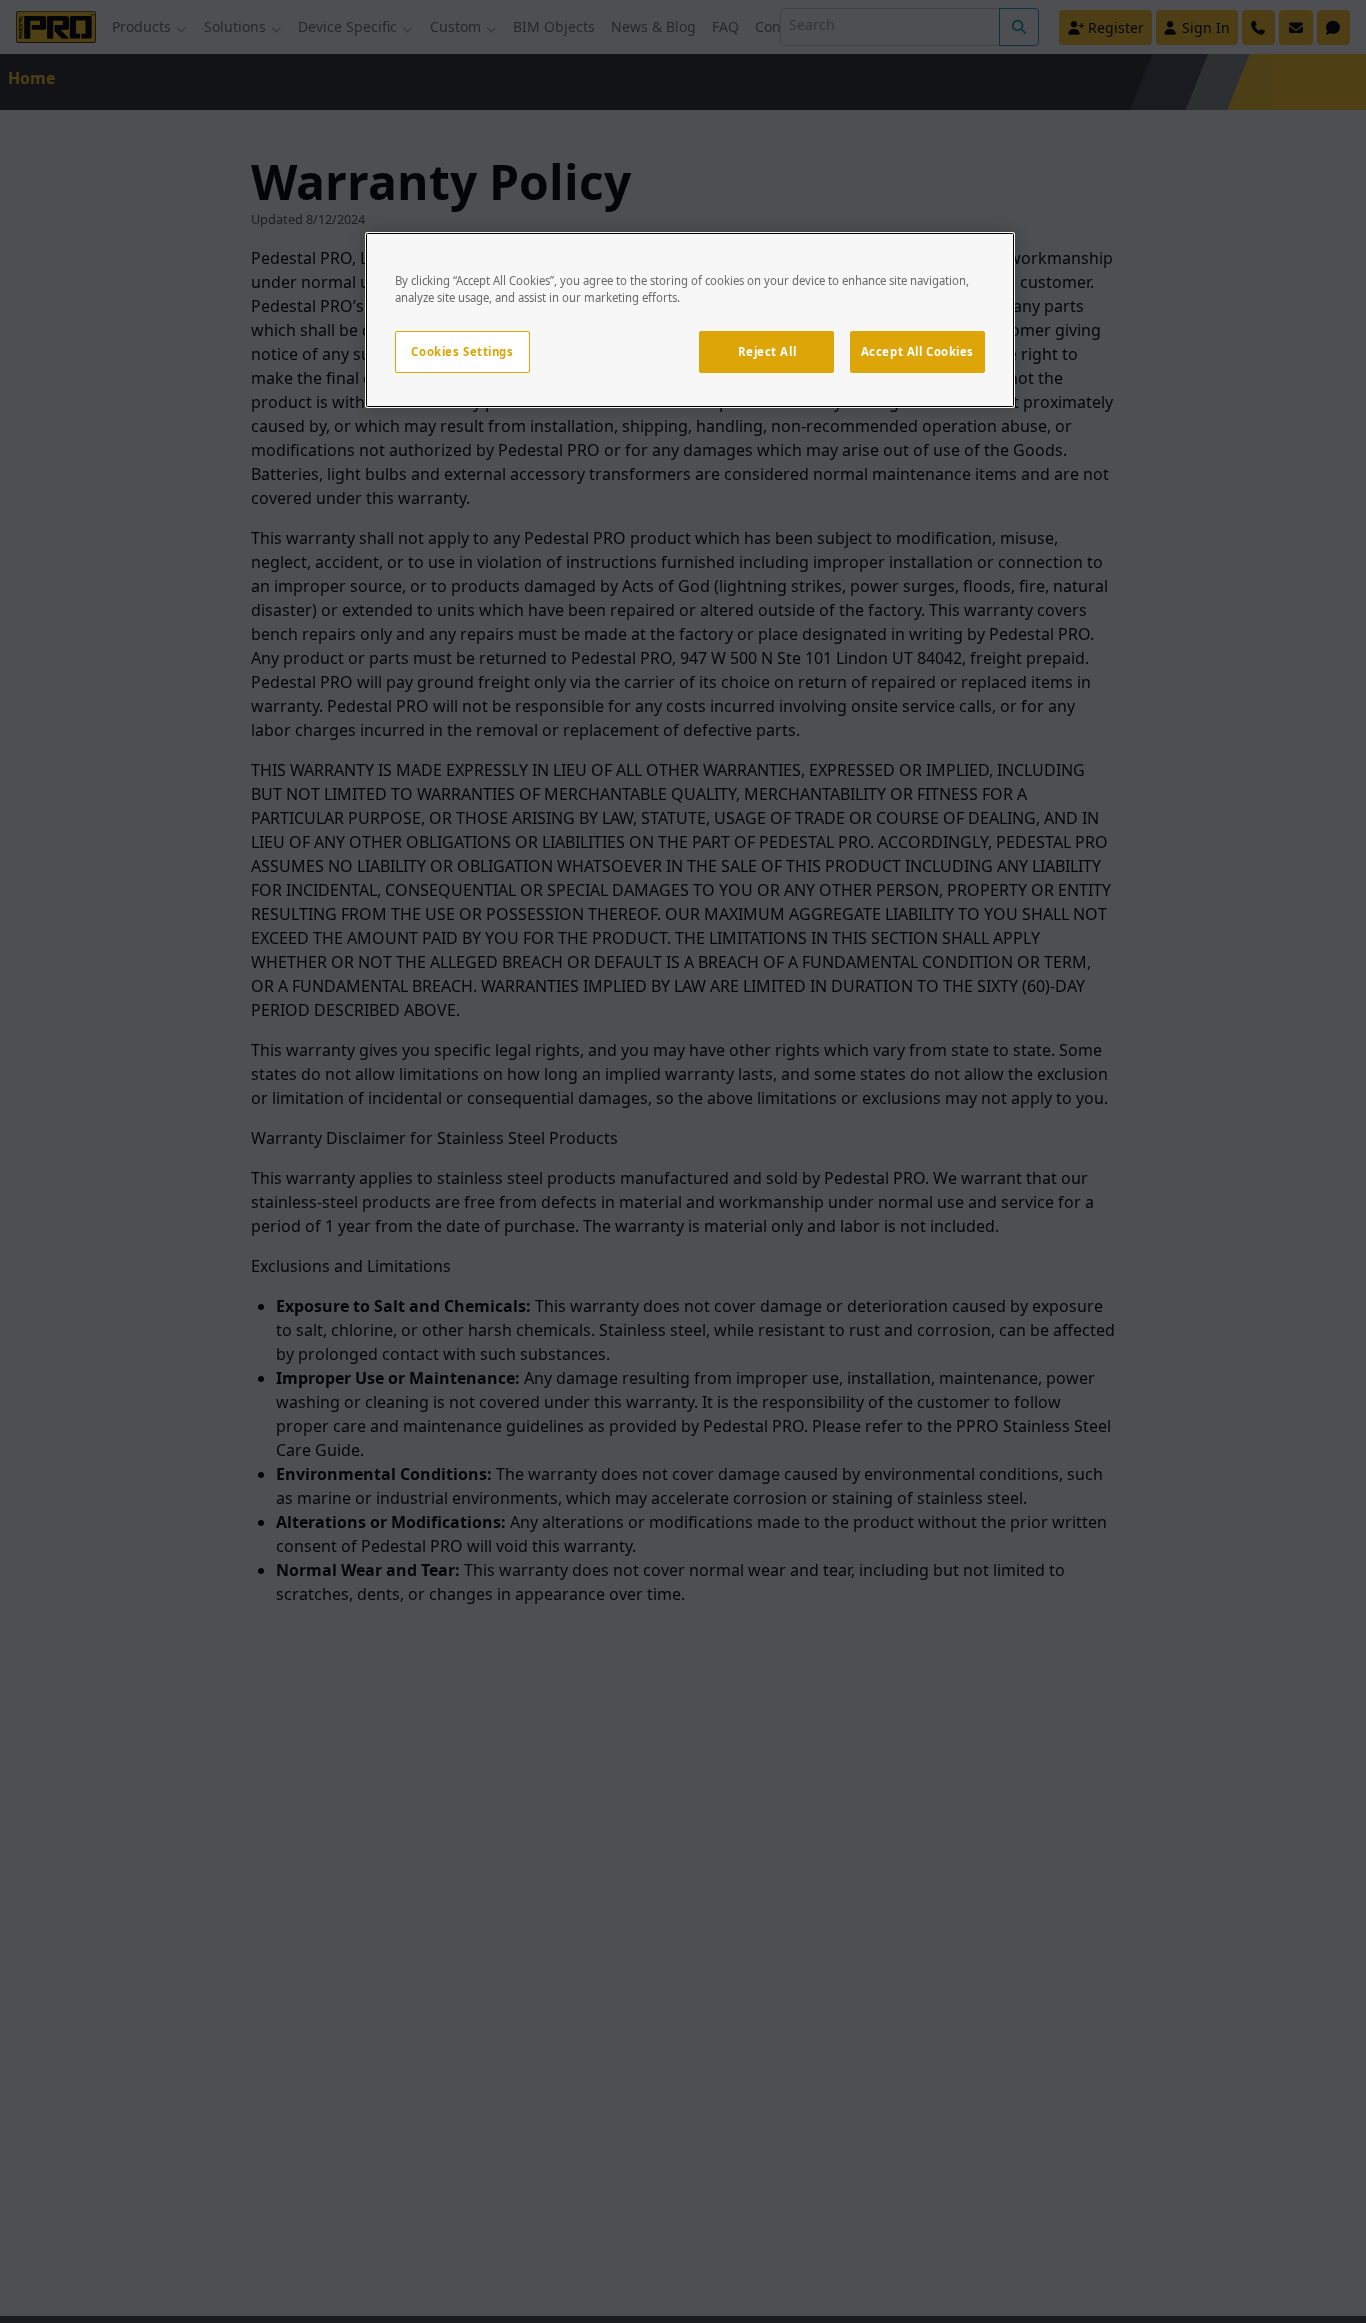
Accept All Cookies (917, 351)
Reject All (767, 351)
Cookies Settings (462, 351)
